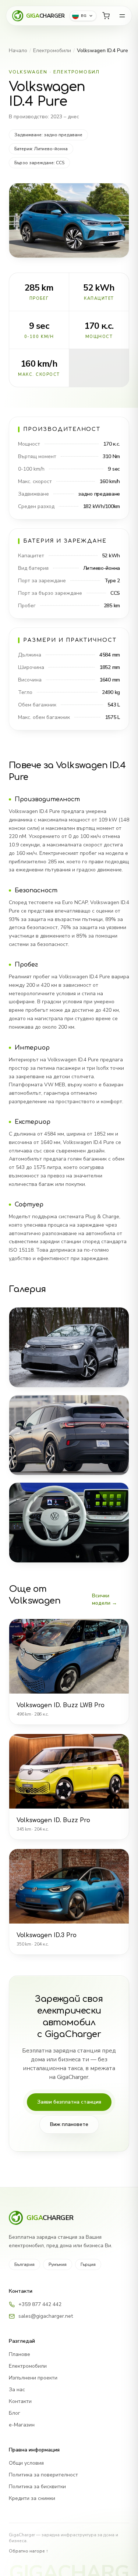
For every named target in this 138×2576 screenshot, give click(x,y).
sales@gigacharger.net (46, 2316)
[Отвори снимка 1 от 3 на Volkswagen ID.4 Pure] (69, 1347)
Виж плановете (69, 2124)
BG (84, 16)
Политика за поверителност (43, 2475)
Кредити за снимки (32, 2498)
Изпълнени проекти (33, 2378)
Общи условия (26, 2463)
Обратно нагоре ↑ (29, 2551)
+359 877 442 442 (40, 2304)
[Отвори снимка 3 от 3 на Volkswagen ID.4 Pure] (69, 1523)
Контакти (20, 2401)
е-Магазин (22, 2425)
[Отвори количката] (106, 16)
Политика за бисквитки (37, 2487)
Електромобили (52, 51)
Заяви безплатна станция (69, 2102)
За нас (17, 2390)
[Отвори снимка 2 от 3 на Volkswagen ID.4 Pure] (69, 1435)
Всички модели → (105, 1599)
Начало (18, 51)
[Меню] (122, 16)
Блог (15, 2413)
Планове (20, 2354)
